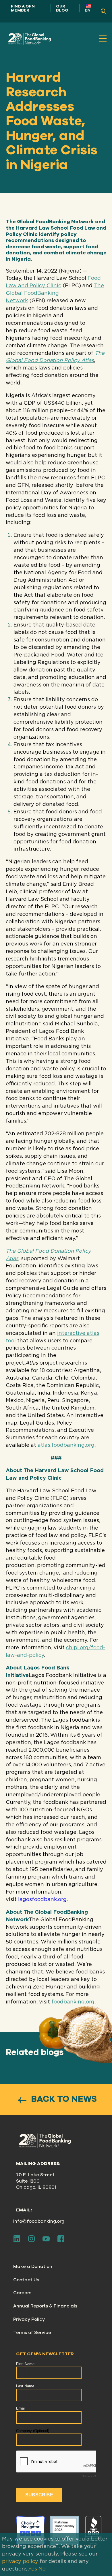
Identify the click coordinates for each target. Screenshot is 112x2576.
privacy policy (20, 2562)
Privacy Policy (29, 2319)
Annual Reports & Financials (45, 2306)
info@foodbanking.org (39, 2221)
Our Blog (62, 8)
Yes (33, 2569)
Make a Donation (33, 2267)
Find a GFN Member (23, 8)
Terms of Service (32, 2333)
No (42, 2569)
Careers (22, 2293)
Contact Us (26, 2280)
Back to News (63, 2099)
